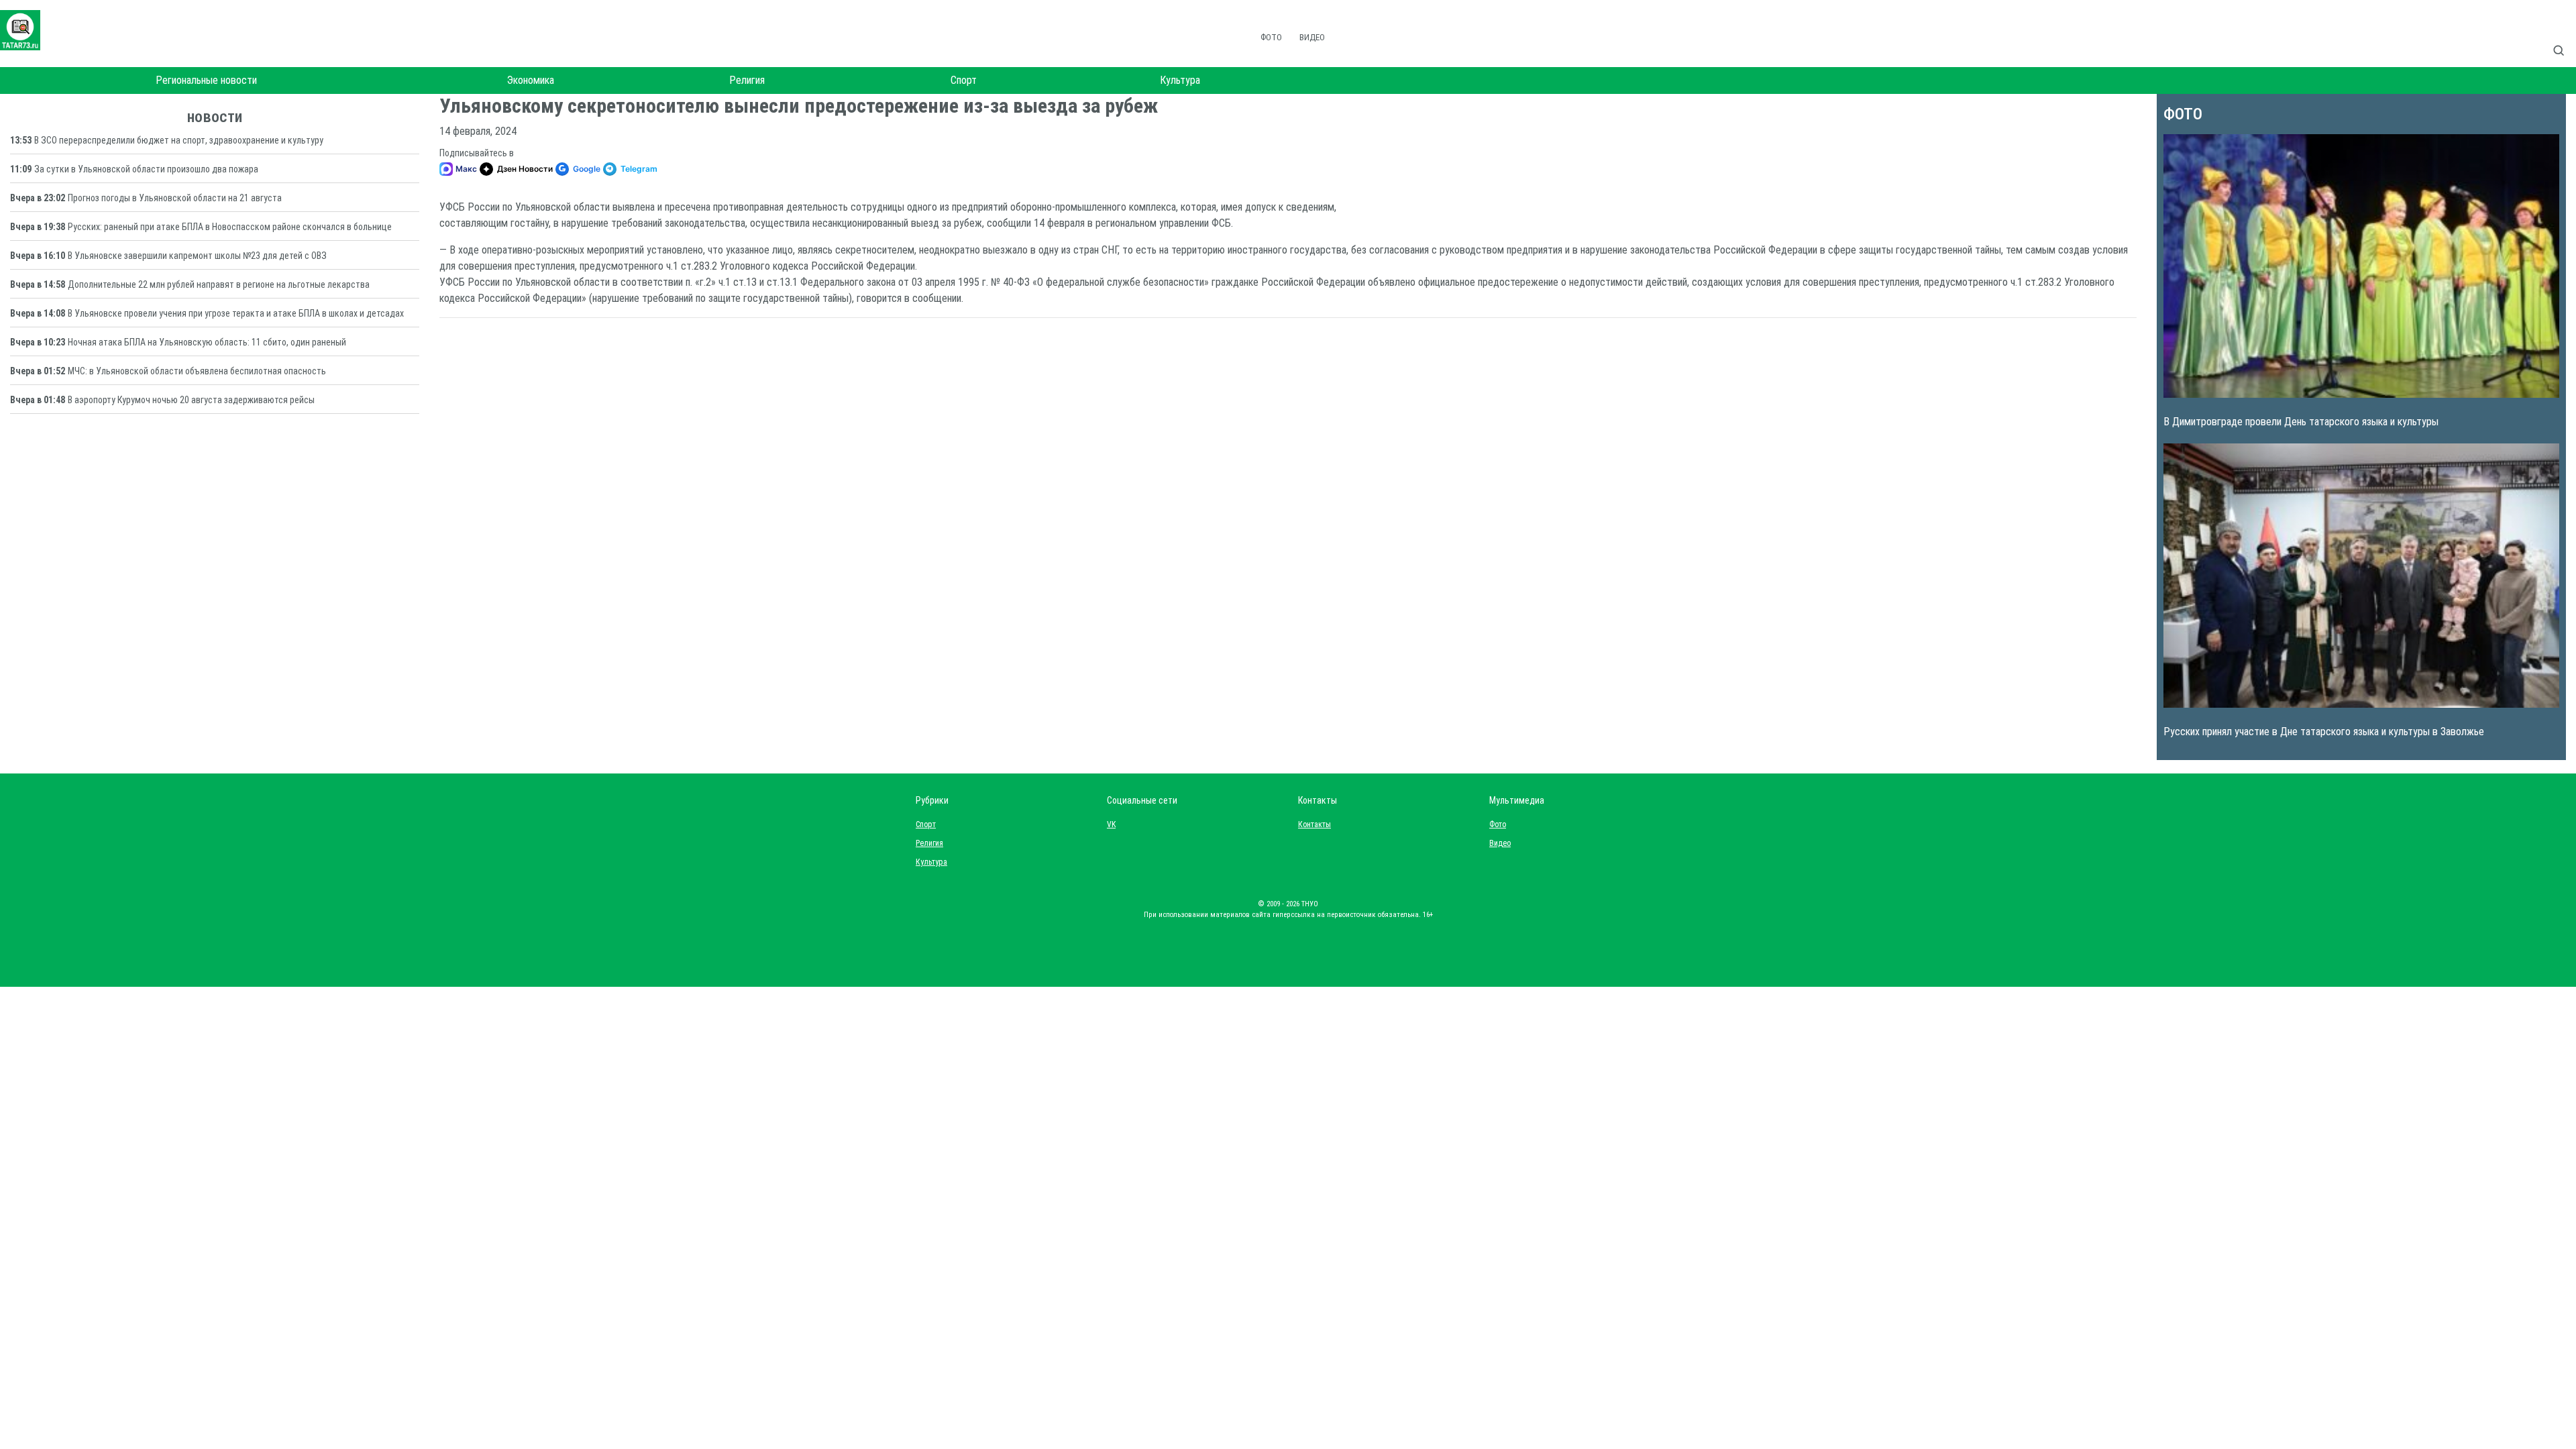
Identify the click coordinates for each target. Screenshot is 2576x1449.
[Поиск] (2564, 36)
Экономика (531, 80)
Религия (747, 80)
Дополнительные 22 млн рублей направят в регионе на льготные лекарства (219, 284)
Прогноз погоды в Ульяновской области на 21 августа (175, 198)
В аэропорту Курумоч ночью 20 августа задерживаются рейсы (191, 400)
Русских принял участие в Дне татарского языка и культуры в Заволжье (2324, 732)
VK (1111, 824)
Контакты (1311, 824)
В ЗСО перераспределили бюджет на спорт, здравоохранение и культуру (179, 140)
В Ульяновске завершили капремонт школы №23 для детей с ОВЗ (197, 256)
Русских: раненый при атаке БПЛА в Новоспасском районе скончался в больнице (230, 227)
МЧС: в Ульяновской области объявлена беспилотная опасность (197, 371)
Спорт (964, 80)
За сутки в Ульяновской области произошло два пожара (146, 169)
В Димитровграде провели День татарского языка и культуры (2301, 422)
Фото (1271, 37)
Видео (1312, 37)
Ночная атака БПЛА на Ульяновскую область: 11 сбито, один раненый (207, 342)
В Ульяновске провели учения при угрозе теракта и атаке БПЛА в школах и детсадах (236, 313)
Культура (1180, 80)
